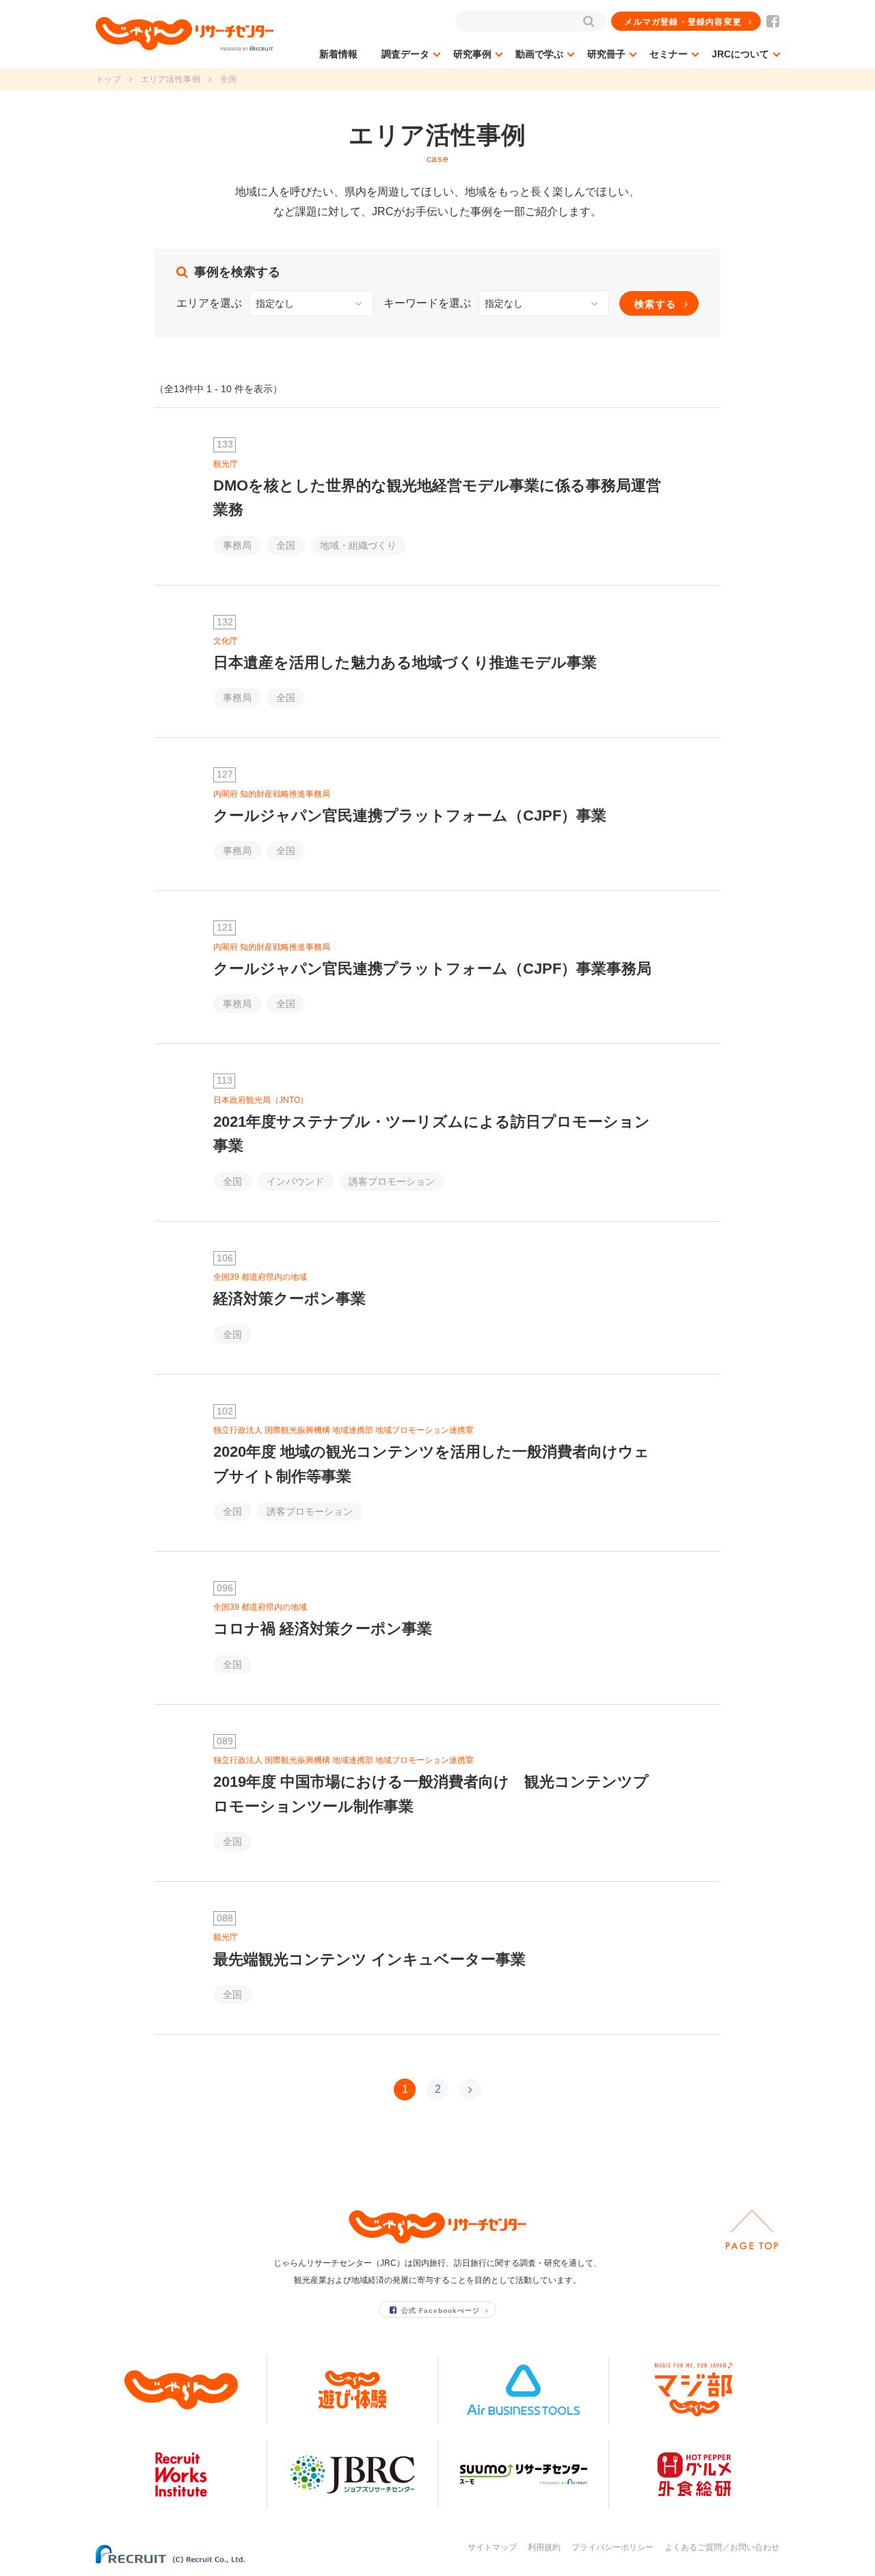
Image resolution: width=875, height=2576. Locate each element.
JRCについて (740, 54)
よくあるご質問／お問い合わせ (722, 2547)
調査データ (405, 54)
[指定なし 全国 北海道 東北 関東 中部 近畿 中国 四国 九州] (311, 303)
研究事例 (472, 54)
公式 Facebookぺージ (441, 2311)
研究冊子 (606, 54)
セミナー (669, 54)
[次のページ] (470, 2089)
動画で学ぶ (539, 54)
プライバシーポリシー (612, 2547)
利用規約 (544, 2547)
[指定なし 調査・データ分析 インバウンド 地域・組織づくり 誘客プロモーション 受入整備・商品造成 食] (543, 303)
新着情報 (338, 54)
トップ (108, 79)
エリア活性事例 (171, 79)
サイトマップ (492, 2547)
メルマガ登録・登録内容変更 (683, 22)
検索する (656, 304)
